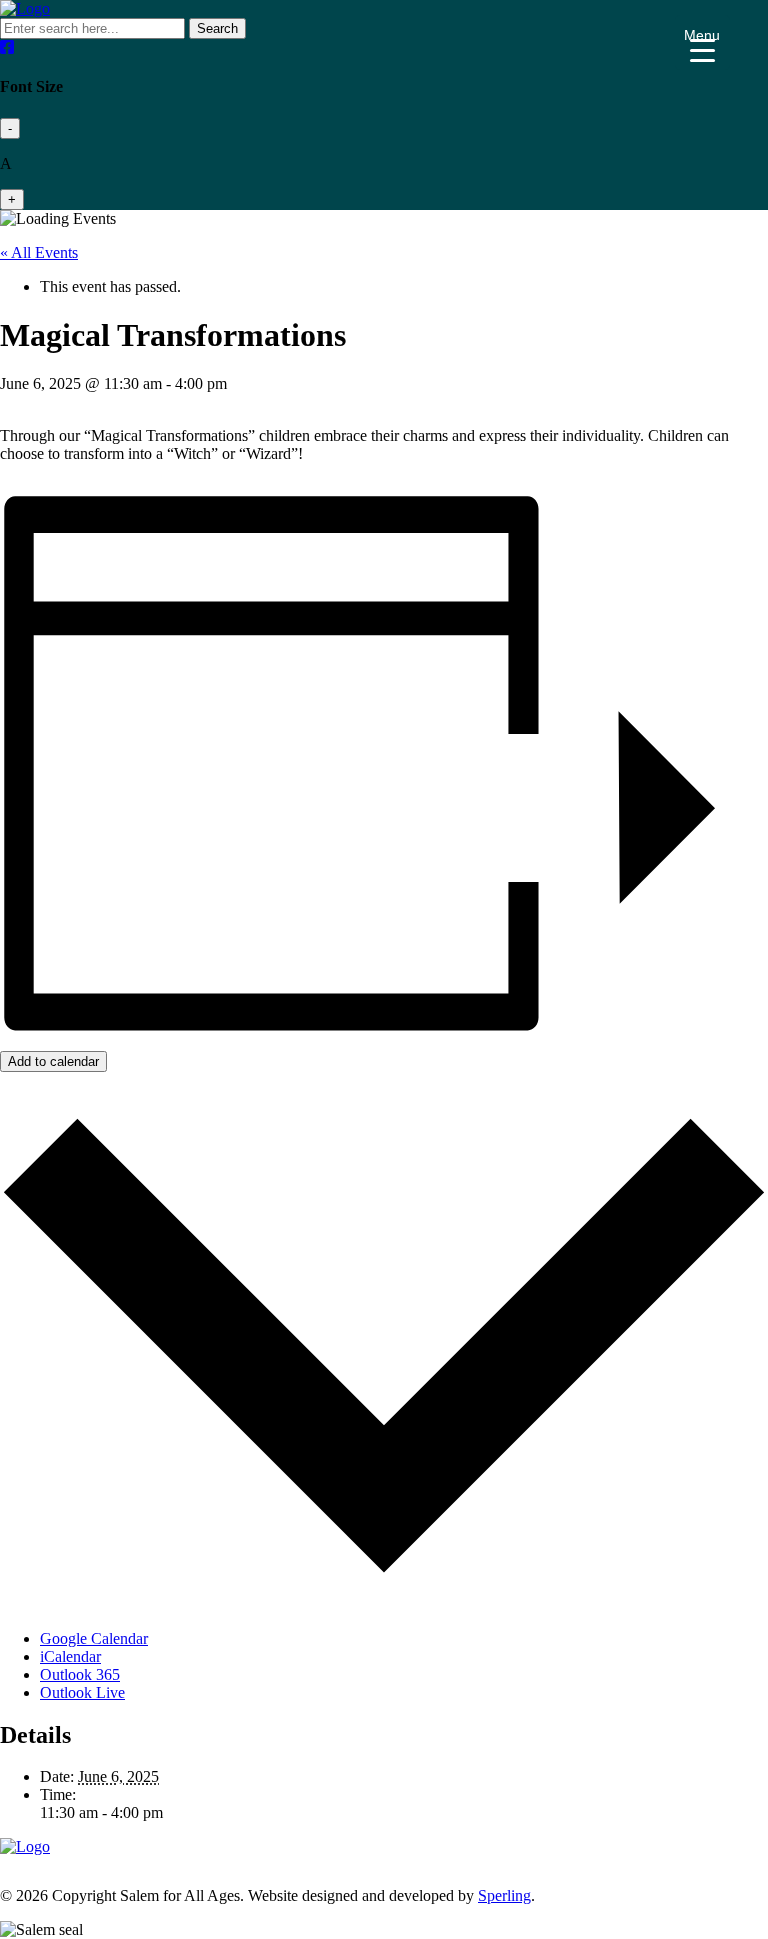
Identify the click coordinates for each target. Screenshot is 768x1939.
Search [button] (217, 28)
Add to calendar (53, 1061)
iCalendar (70, 1656)
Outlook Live (82, 1692)
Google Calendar (94, 1638)
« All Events (39, 252)
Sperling (504, 1895)
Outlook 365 (80, 1674)
